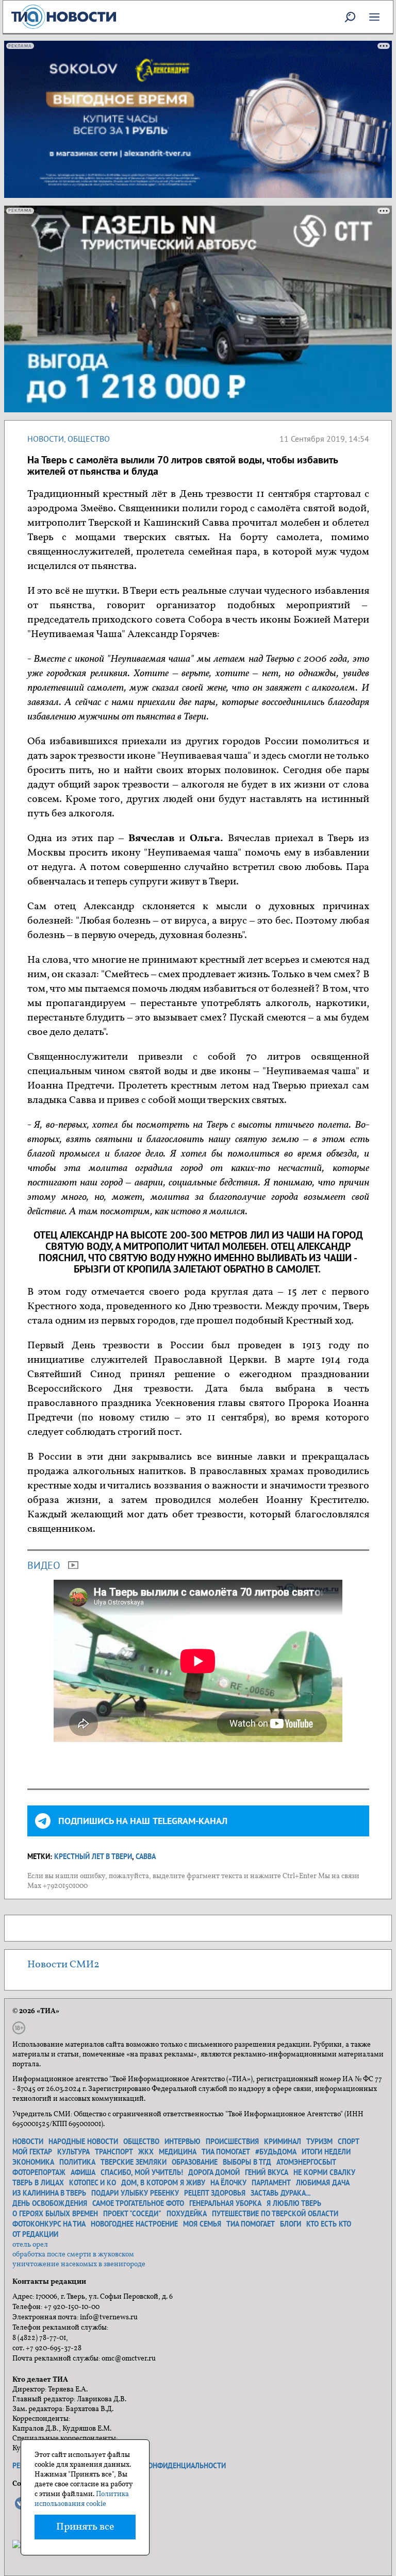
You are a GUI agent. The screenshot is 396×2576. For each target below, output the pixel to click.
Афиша (83, 2172)
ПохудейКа (187, 2214)
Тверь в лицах (38, 2183)
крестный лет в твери (93, 1856)
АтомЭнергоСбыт (306, 2162)
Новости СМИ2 (63, 1965)
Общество (89, 439)
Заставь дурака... (280, 2193)
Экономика (33, 2162)
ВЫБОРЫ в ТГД (247, 2162)
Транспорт (114, 2152)
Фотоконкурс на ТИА (49, 2224)
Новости (46, 439)
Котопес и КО (93, 2183)
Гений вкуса (267, 2172)
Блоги (291, 2224)
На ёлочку (228, 2183)
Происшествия (232, 2142)
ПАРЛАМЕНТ (271, 2183)
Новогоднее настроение (134, 2224)
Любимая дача (323, 2183)
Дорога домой (214, 2172)
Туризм (319, 2142)
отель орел (30, 2245)
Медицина (178, 2152)
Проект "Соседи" (132, 2214)
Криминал (283, 2142)
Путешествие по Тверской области (275, 2214)
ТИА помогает (226, 2152)
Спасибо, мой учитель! (142, 2172)
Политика (77, 2162)
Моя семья (202, 2224)
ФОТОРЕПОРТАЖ (39, 2172)
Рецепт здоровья (215, 2193)
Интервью (183, 2142)
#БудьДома (276, 2152)
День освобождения (50, 2203)
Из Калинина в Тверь (49, 2193)
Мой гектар (32, 2152)
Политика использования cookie (82, 2499)
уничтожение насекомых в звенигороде (79, 2264)
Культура (73, 2152)
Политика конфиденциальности (166, 2466)
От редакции (35, 2234)
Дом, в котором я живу (163, 2183)
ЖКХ (146, 2152)
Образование (195, 2162)
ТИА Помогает (251, 2224)
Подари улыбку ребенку (135, 2193)
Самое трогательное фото (138, 2203)
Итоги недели (326, 2152)
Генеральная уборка (225, 2203)
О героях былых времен (55, 2214)
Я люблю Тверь (294, 2203)
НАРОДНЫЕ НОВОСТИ (83, 2142)
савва (146, 1856)
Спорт (349, 2142)
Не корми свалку (324, 2172)
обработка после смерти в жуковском (73, 2255)
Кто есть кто (329, 2224)
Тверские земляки (134, 2162)
